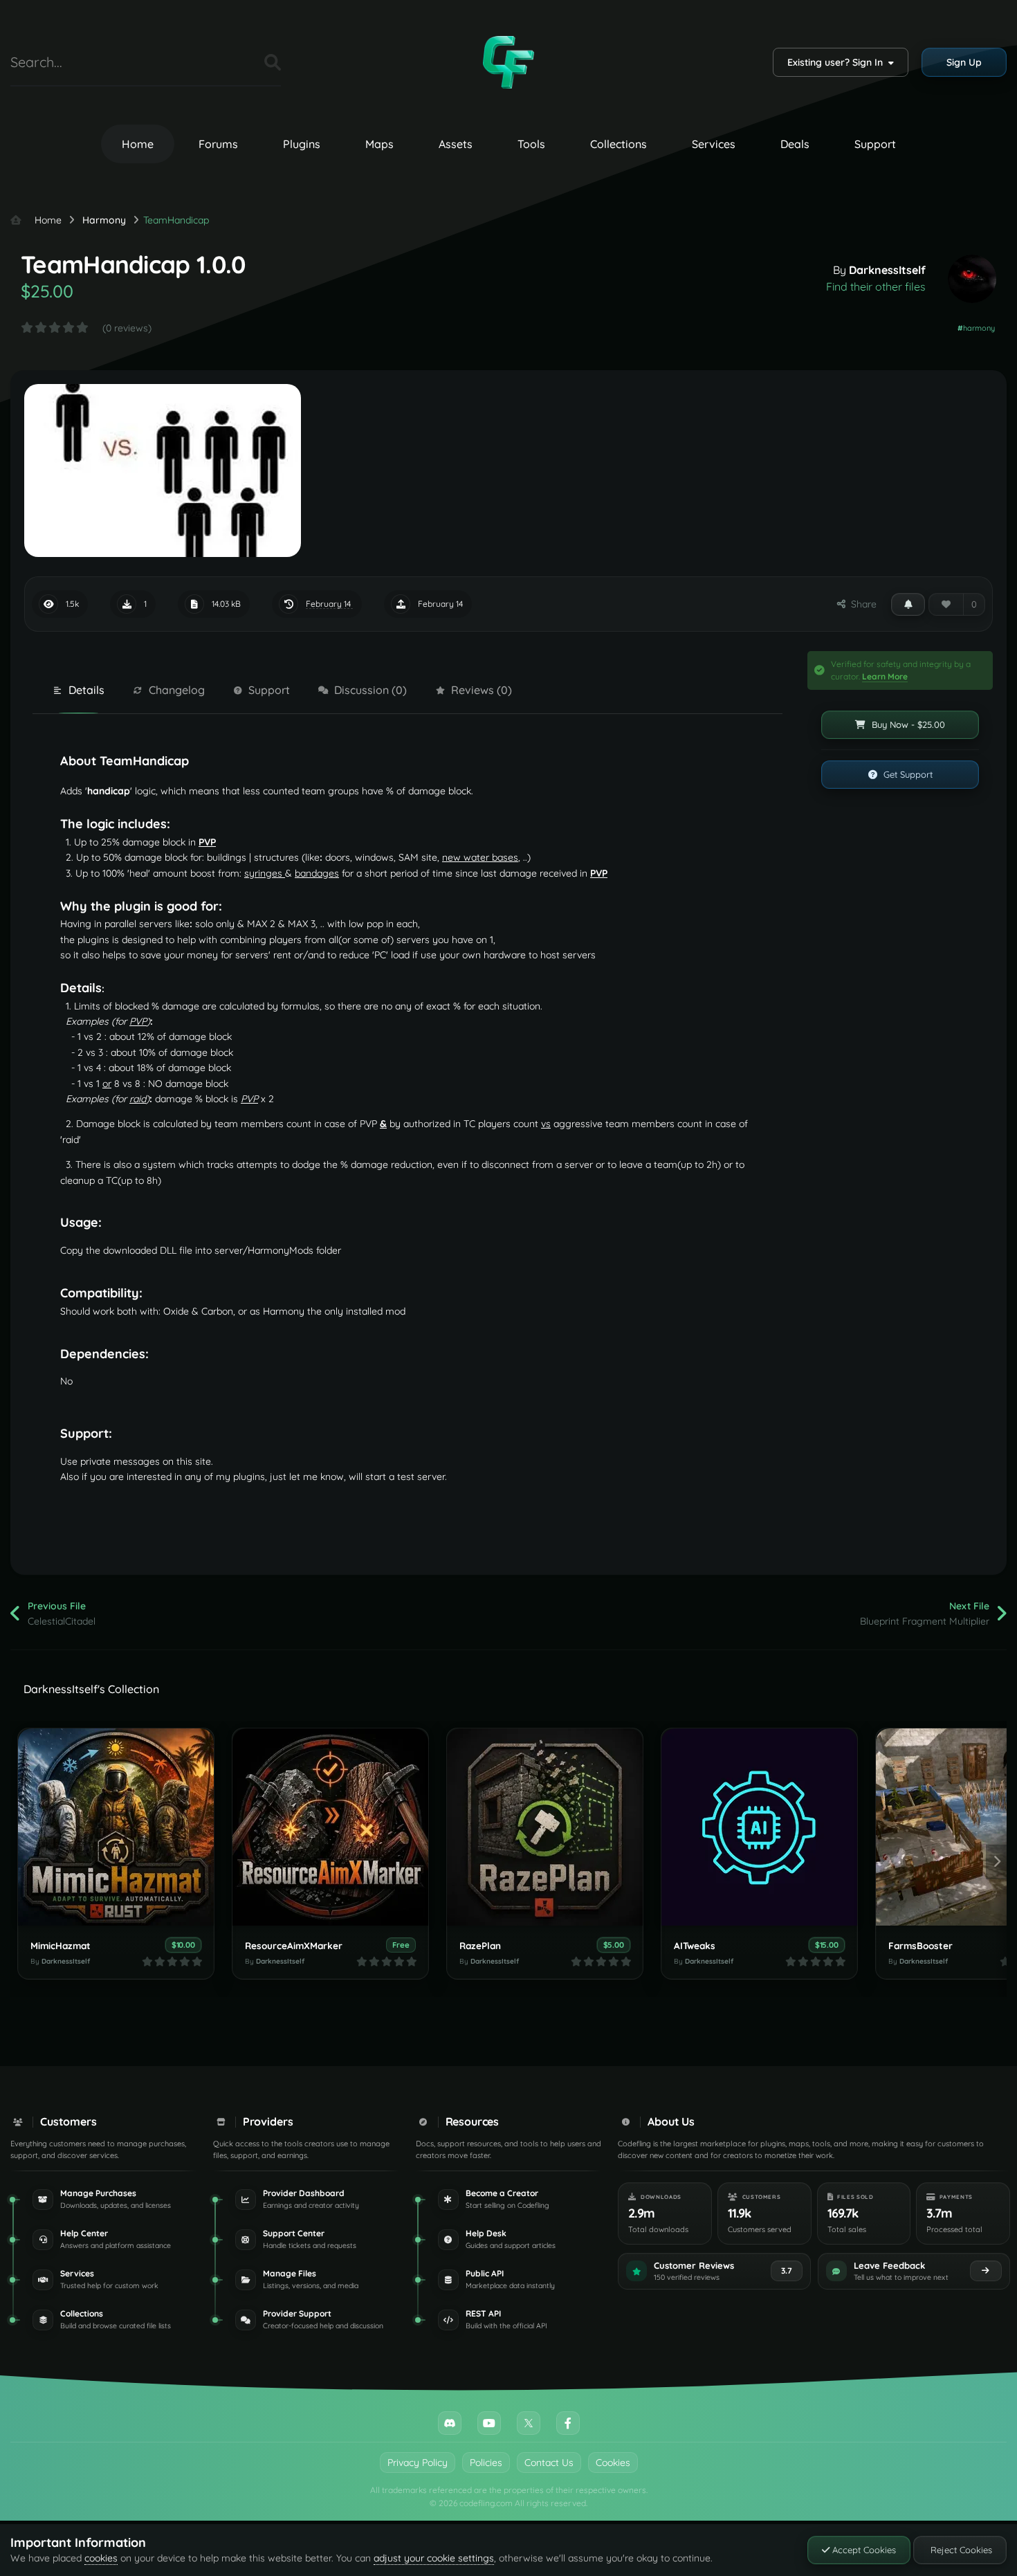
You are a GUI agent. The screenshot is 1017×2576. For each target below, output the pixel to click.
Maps (379, 144)
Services (714, 144)
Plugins (302, 144)
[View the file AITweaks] (759, 1827)
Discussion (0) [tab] (370, 690)
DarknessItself (887, 270)
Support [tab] (269, 690)
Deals (795, 144)
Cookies (613, 2463)
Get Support (907, 774)
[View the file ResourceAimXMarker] (330, 1827)
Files (237, 62)
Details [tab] (86, 690)
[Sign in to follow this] (908, 604)
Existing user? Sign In (838, 62)
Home (138, 144)
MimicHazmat (61, 1945)
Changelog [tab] (177, 690)
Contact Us (549, 2463)
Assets (456, 144)
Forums (218, 144)
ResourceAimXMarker (294, 1945)
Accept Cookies (863, 2550)
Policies (486, 2463)
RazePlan (480, 1945)
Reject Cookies (960, 2550)
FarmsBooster (920, 1945)
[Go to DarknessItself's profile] (972, 279)
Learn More (885, 676)
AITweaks (695, 1945)
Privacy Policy (418, 2463)
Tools (531, 144)
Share (861, 604)
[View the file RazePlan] (545, 1827)
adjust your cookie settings (434, 2558)
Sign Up (964, 62)
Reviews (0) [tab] (482, 690)
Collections (619, 144)
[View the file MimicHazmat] (116, 1827)
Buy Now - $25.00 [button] (907, 724)
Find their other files (876, 286)
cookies (101, 2558)
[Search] (273, 62)
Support (875, 144)
